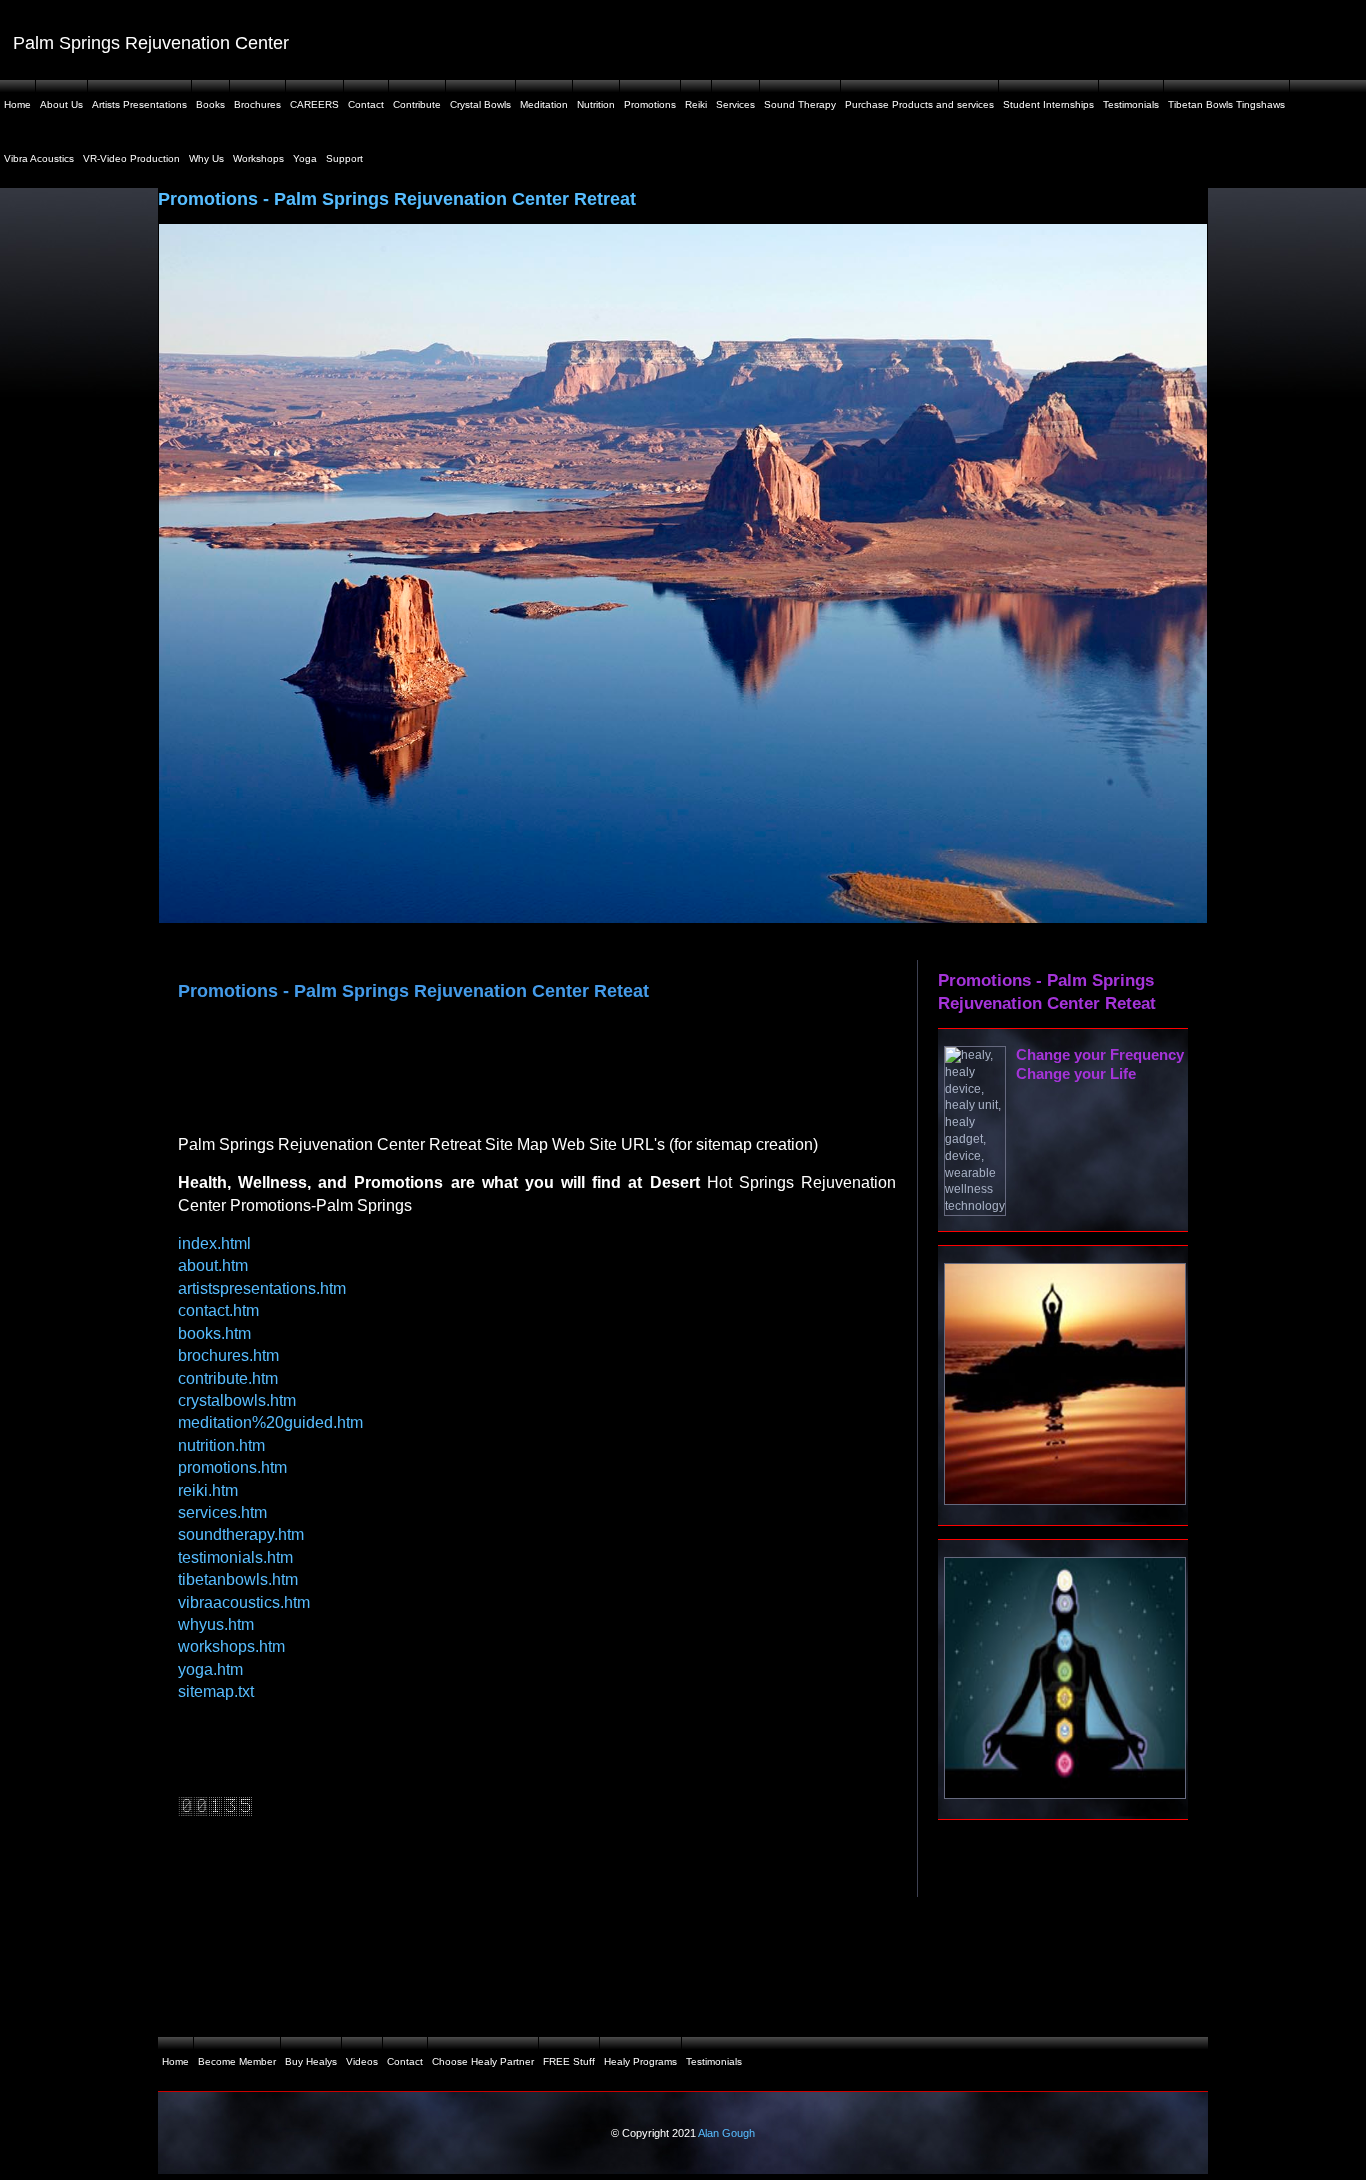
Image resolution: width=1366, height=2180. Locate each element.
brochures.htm (228, 1355)
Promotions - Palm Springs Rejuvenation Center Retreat (397, 199)
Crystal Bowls (480, 104)
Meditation (544, 104)
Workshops (258, 158)
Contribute (417, 104)
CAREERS (314, 104)
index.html (214, 1243)
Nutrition (596, 104)
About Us (61, 104)
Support (344, 158)
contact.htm (218, 1310)
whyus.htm (216, 1624)
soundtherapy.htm (241, 1534)
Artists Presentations (139, 104)
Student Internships (1048, 104)
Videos (362, 2061)
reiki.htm (208, 1490)
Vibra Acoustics (39, 158)
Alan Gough (726, 2133)
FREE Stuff (569, 2061)
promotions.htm (232, 1467)
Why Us (206, 158)
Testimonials (1131, 104)
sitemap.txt (216, 1691)
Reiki (696, 104)
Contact (366, 104)
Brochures (257, 104)
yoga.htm (210, 1669)
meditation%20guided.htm (270, 1422)
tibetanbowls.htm (238, 1579)
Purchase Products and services (919, 104)
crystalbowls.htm (237, 1400)
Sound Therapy (800, 104)
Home (17, 104)
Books (210, 104)
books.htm (214, 1333)
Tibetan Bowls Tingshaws (1226, 104)
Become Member (237, 2061)
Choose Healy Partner (483, 2061)
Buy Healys (311, 2061)
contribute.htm (228, 1378)
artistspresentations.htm (262, 1288)
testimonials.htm (235, 1557)
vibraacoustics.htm (244, 1602)
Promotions (650, 104)
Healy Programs (640, 2061)
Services (735, 104)
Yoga (305, 158)
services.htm (222, 1512)
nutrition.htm (221, 1445)
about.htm (213, 1265)
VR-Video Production (131, 158)
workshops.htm (231, 1646)
